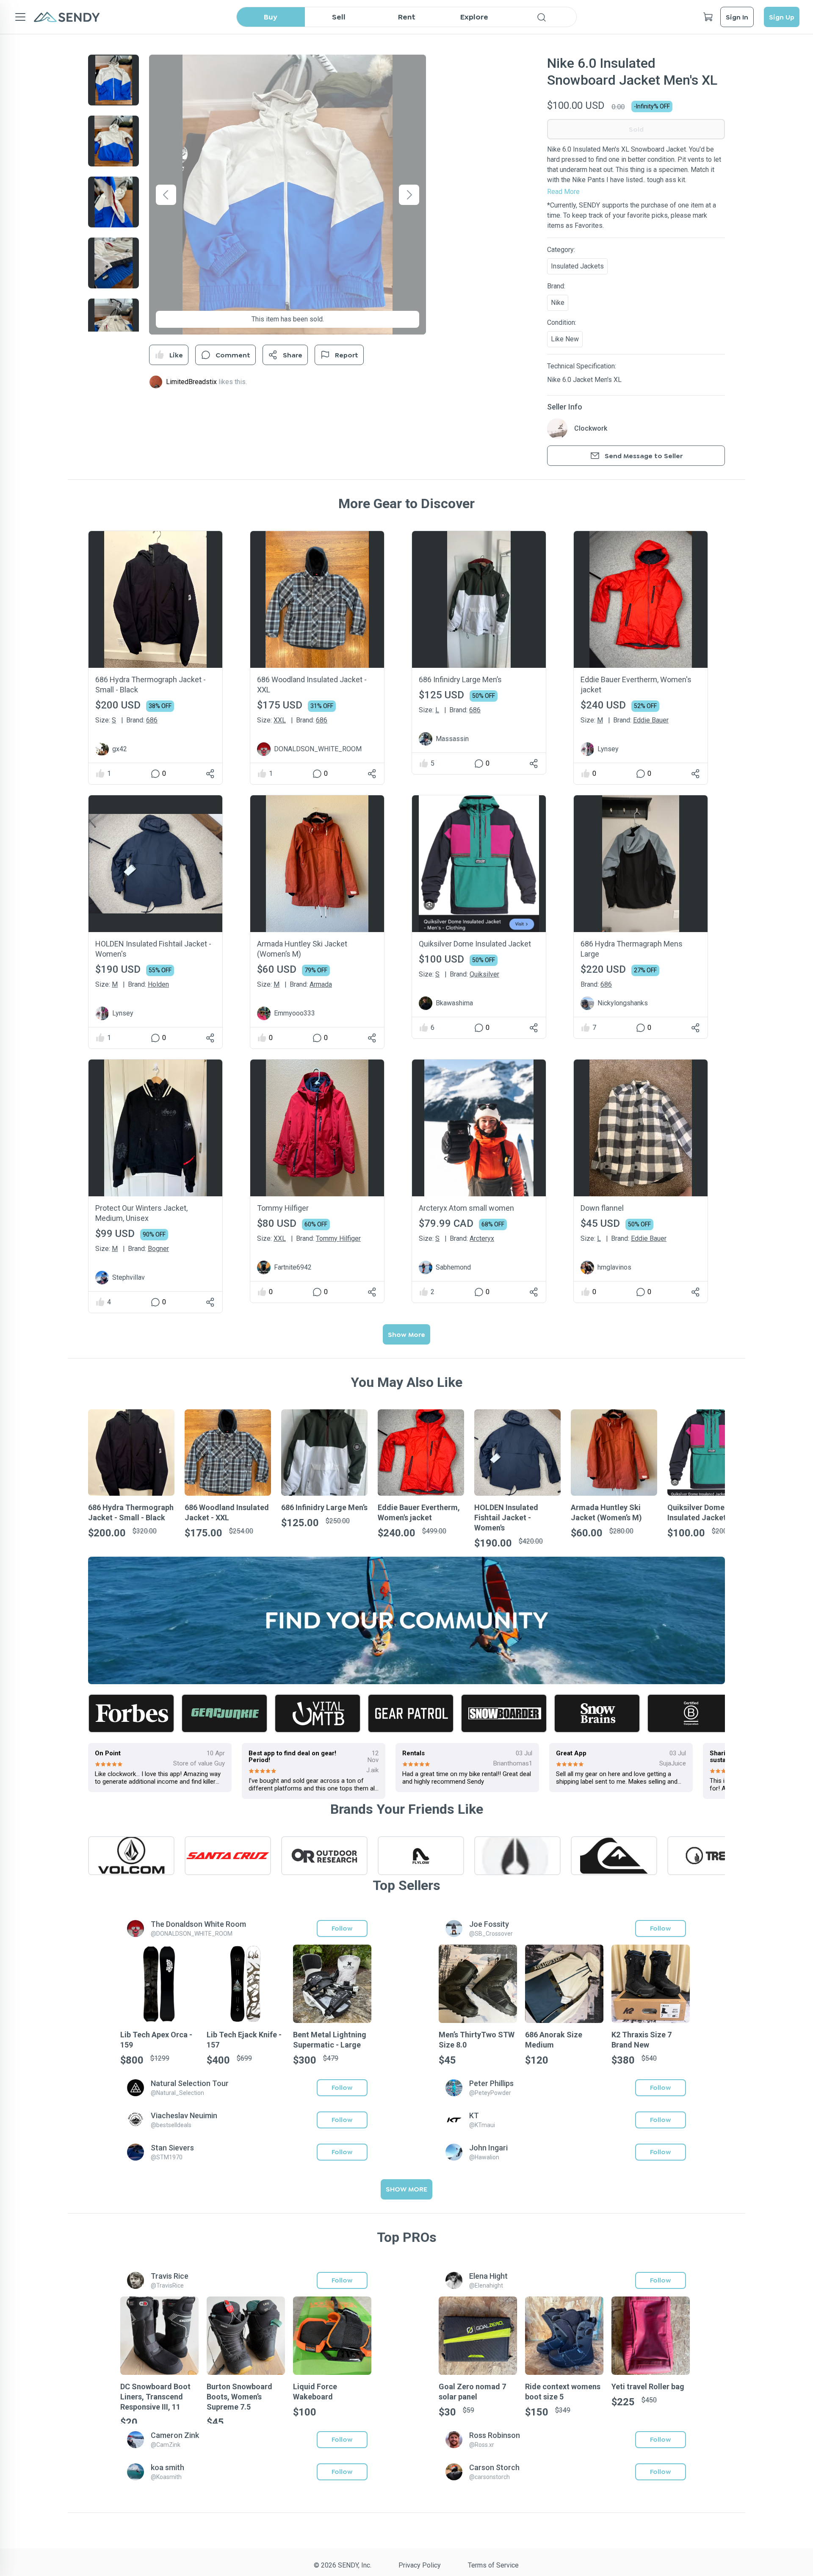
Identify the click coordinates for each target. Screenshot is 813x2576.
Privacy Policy (420, 2565)
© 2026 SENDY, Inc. (343, 2565)
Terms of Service (493, 2565)
